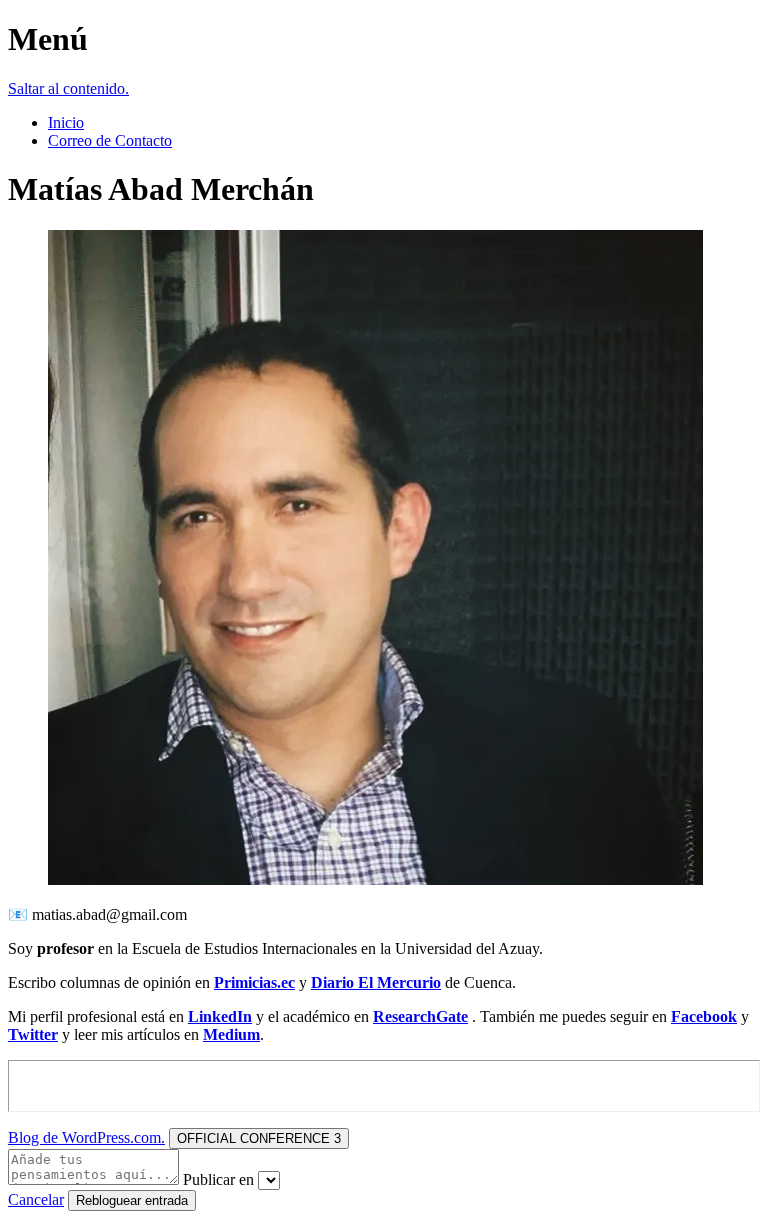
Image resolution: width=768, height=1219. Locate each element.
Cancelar (36, 1199)
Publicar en (218, 1179)
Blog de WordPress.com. (86, 1137)
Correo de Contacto (110, 140)
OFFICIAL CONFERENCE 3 (259, 1138)
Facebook (704, 1016)
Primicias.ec (254, 982)
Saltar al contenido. (68, 88)
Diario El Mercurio (376, 982)
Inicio (66, 122)
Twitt (26, 1034)
